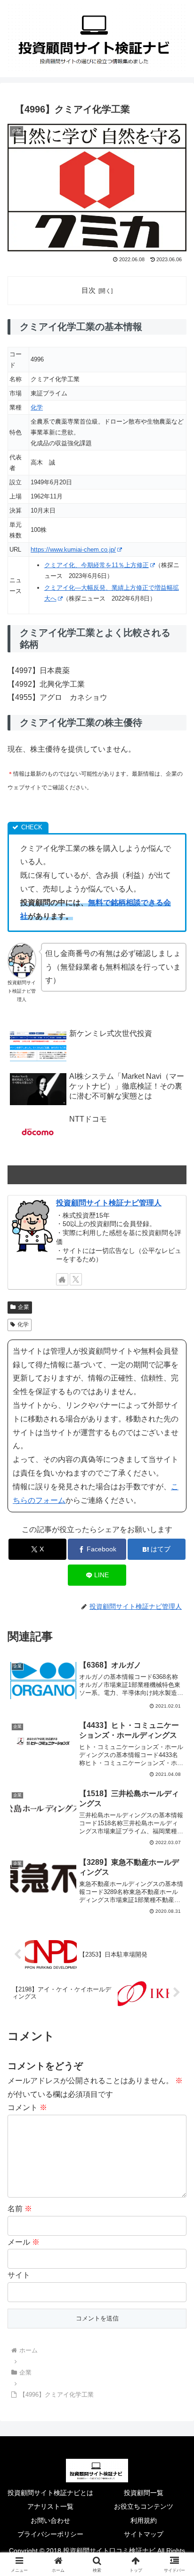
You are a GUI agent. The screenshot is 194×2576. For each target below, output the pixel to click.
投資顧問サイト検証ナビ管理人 (109, 1203)
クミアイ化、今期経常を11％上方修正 (97, 565)
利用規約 (144, 2520)
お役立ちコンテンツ (144, 2506)
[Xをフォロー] (76, 1279)
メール (24, 2242)
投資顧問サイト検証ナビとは (50, 2493)
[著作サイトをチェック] (62, 1279)
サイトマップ (144, 2534)
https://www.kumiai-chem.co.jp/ (73, 550)
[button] (167, 1556)
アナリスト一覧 (50, 2506)
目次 (89, 290)
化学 (37, 407)
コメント (27, 2107)
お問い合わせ (50, 2520)
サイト (19, 2275)
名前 (20, 2209)
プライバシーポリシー (50, 2534)
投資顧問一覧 (144, 2493)
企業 (24, 1307)
